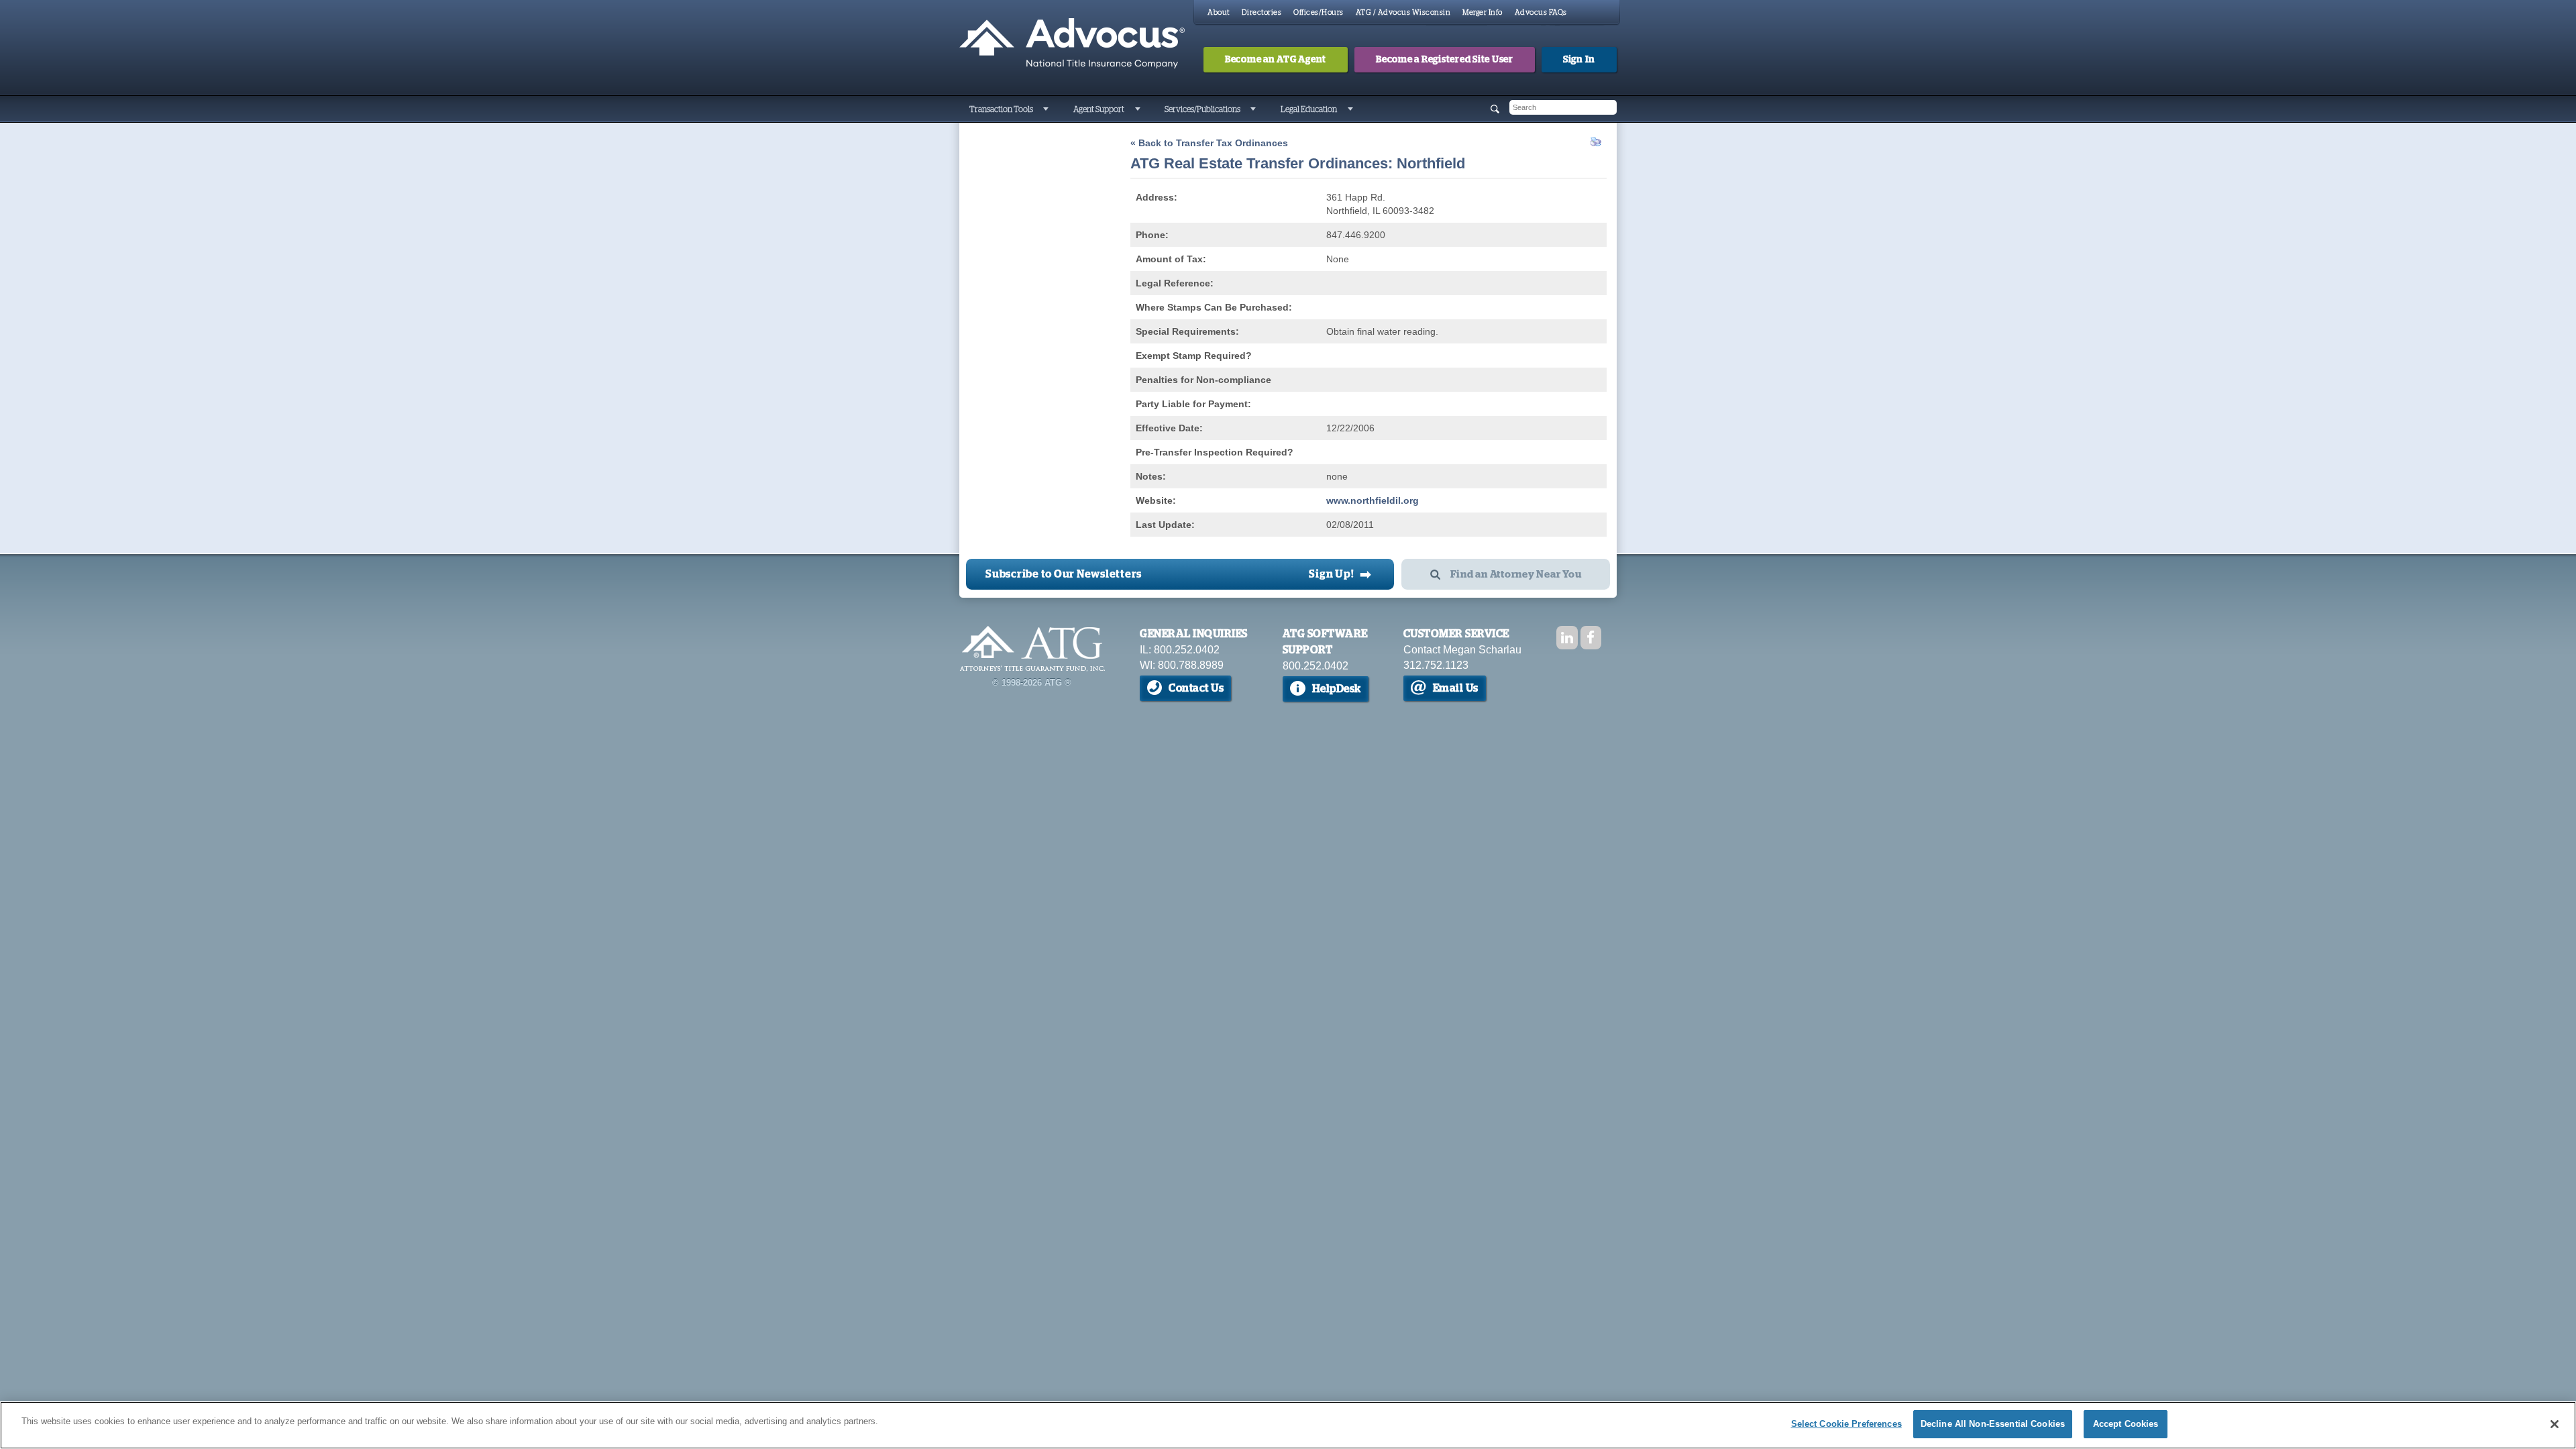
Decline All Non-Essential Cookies (1993, 1424)
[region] (1288, 1425)
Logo (1032, 649)
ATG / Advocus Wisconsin (1403, 12)
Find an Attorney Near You (1516, 575)
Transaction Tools (1001, 109)
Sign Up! (1340, 574)
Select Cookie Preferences (1846, 1424)
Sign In (1579, 60)
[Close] (2555, 1424)
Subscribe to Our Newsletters (1064, 574)
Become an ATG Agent (1276, 60)
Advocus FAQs (1541, 12)
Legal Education (1309, 109)
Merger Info (1483, 12)
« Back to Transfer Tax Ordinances (1209, 143)
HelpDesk (1337, 689)
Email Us (1456, 688)
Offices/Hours (1319, 12)
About (1219, 12)
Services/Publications (1202, 109)
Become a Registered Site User (1445, 60)
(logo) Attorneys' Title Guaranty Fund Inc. (1072, 44)
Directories (1262, 12)
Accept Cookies (2126, 1424)
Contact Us (1196, 688)
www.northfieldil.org (1373, 500)
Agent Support (1099, 109)
